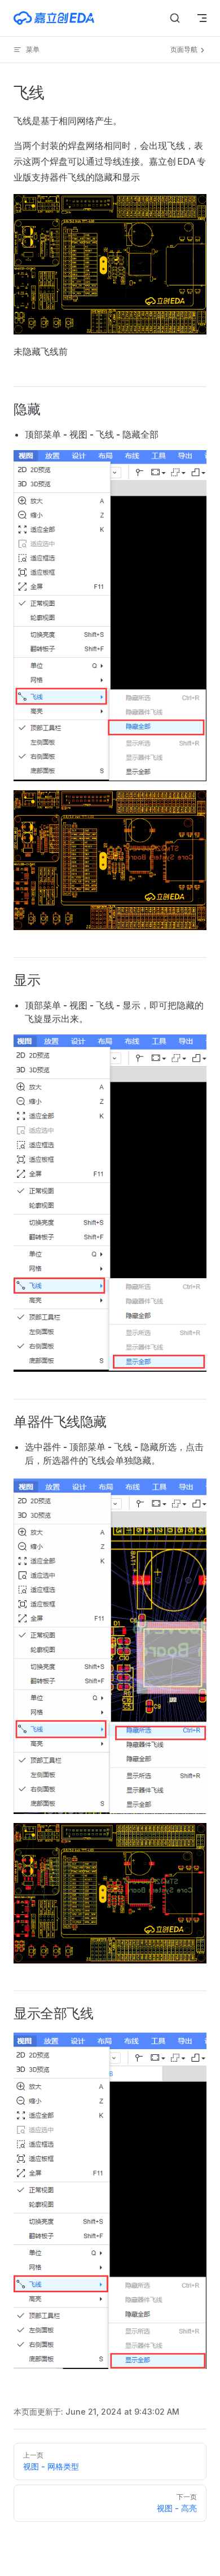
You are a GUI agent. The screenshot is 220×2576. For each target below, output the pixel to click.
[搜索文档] (175, 18)
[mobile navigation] (202, 18)
